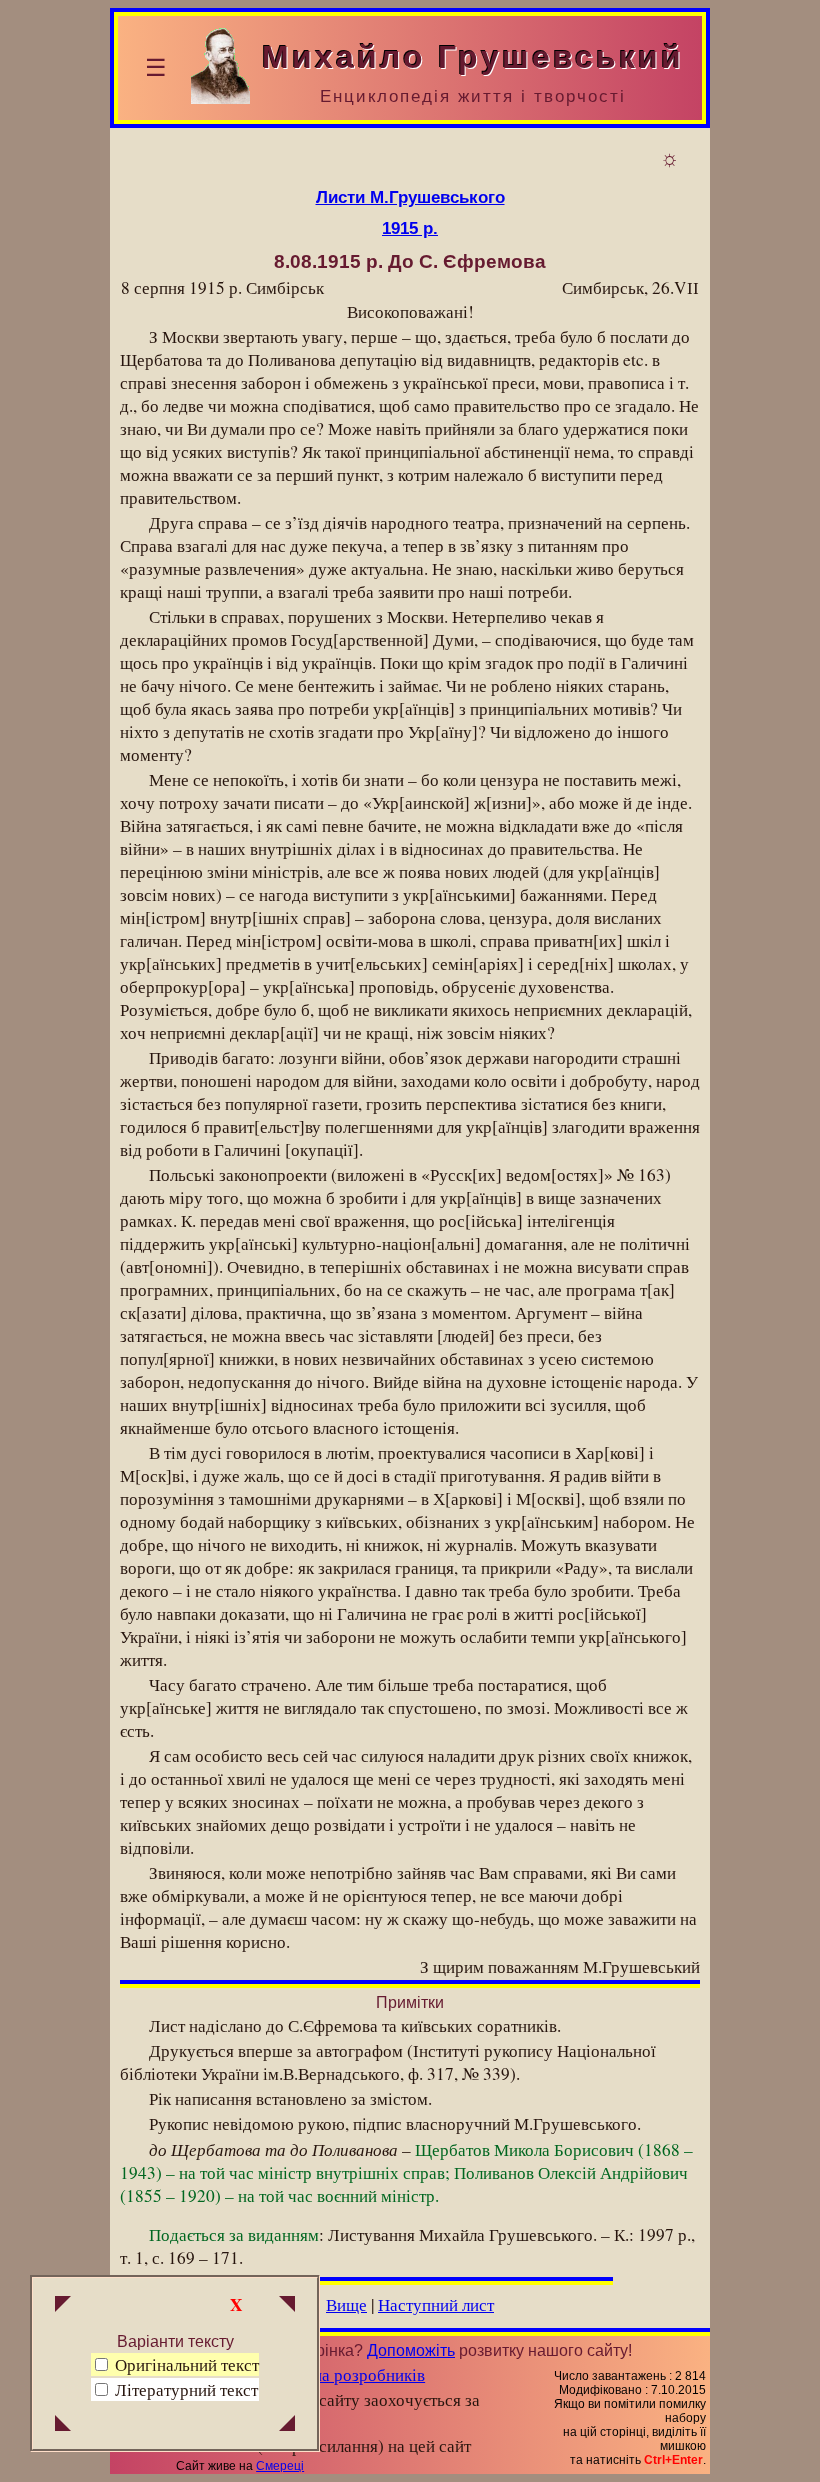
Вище (346, 2304)
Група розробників (355, 2374)
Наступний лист (436, 2304)
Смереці (280, 2466)
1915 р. (410, 228)
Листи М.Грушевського (410, 197)
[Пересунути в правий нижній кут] (287, 2425)
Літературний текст (186, 2389)
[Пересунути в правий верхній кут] (287, 2306)
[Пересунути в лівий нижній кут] (63, 2425)
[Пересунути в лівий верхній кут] (63, 2306)
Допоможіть (411, 2350)
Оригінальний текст (185, 2364)
